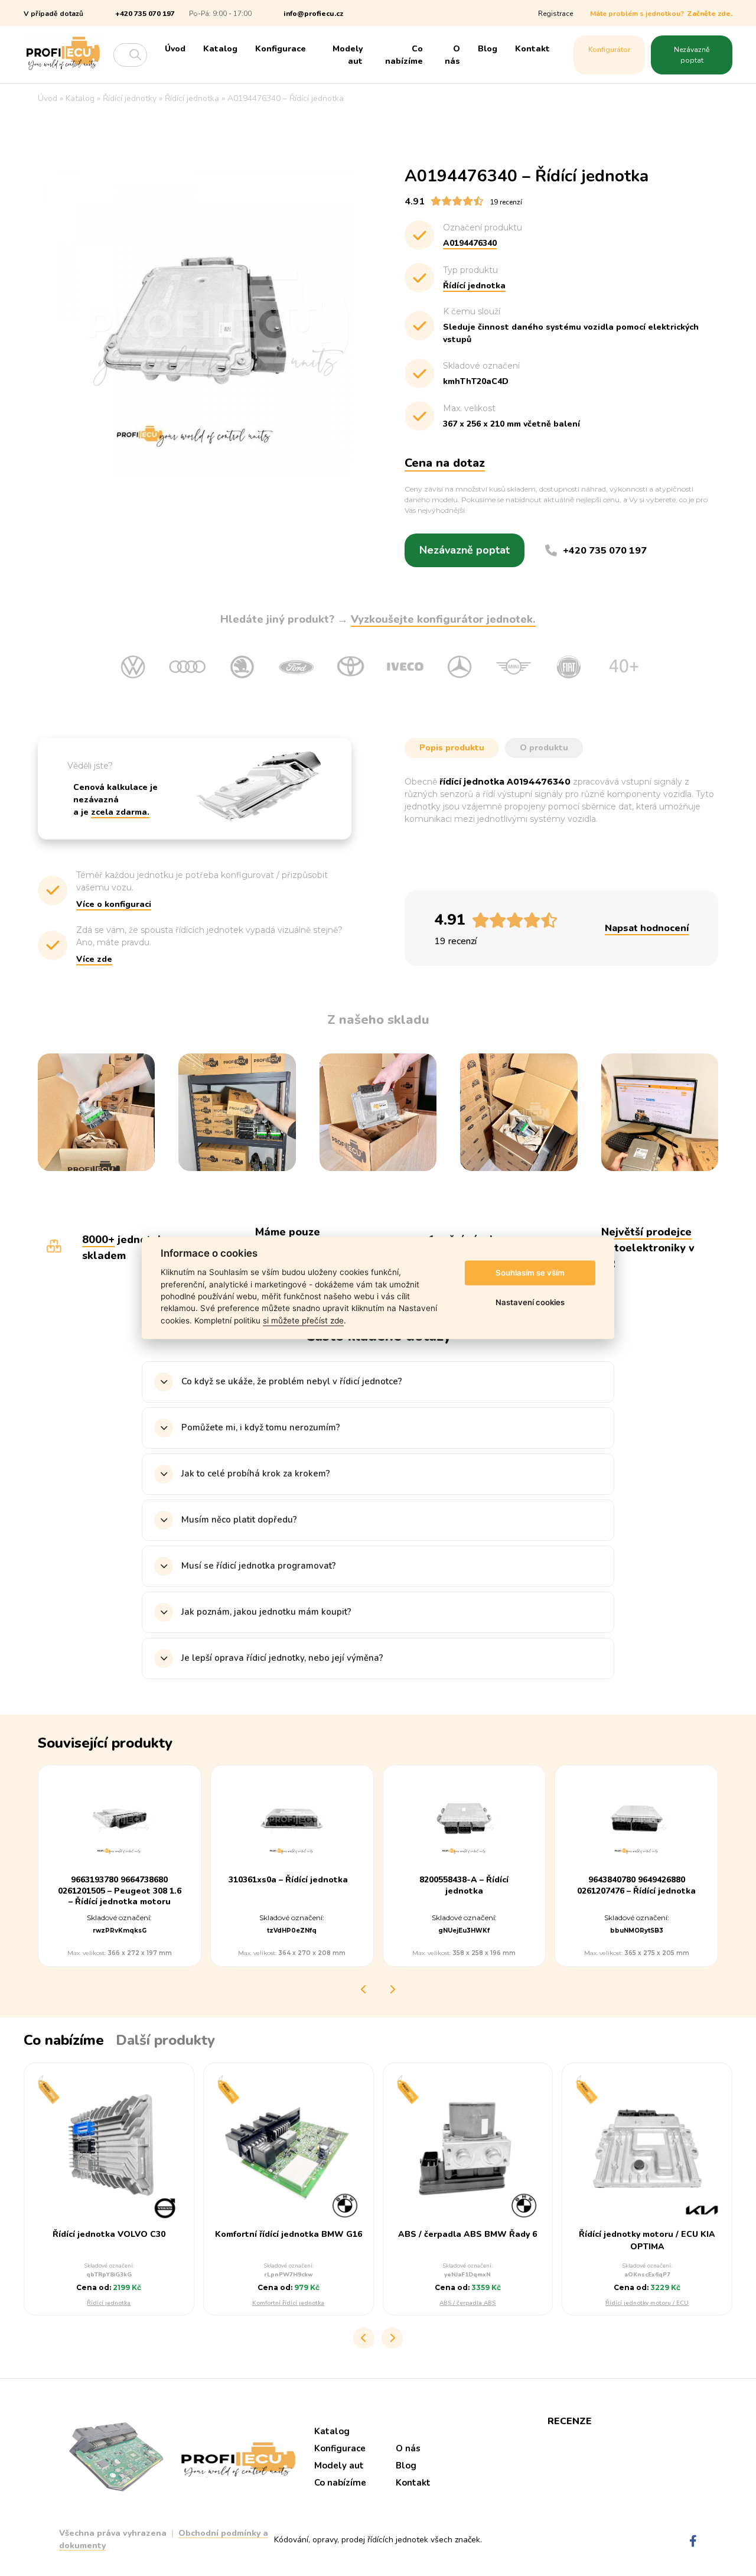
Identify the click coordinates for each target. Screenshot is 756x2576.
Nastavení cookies (530, 1302)
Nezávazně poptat (692, 55)
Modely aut (348, 55)
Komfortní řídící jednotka (288, 2303)
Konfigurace (281, 49)
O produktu (544, 748)
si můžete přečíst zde (303, 1320)
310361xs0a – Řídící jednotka (288, 1881)
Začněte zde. (710, 14)
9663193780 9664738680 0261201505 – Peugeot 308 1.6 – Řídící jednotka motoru (120, 1891)
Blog (488, 49)
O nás (452, 55)
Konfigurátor (609, 50)
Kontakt (532, 49)
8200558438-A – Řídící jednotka (464, 1886)
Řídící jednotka (109, 2303)
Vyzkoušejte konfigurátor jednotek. (443, 619)
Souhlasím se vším (530, 1273)
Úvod (175, 49)
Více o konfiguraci (114, 904)
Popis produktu (452, 748)
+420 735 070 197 (145, 14)
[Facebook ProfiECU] (693, 2541)
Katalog (220, 49)
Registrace (555, 14)
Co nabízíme (404, 55)
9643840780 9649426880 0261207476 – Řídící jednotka (636, 1886)
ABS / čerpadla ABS (467, 2303)
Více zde (94, 959)
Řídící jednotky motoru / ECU (647, 2303)
